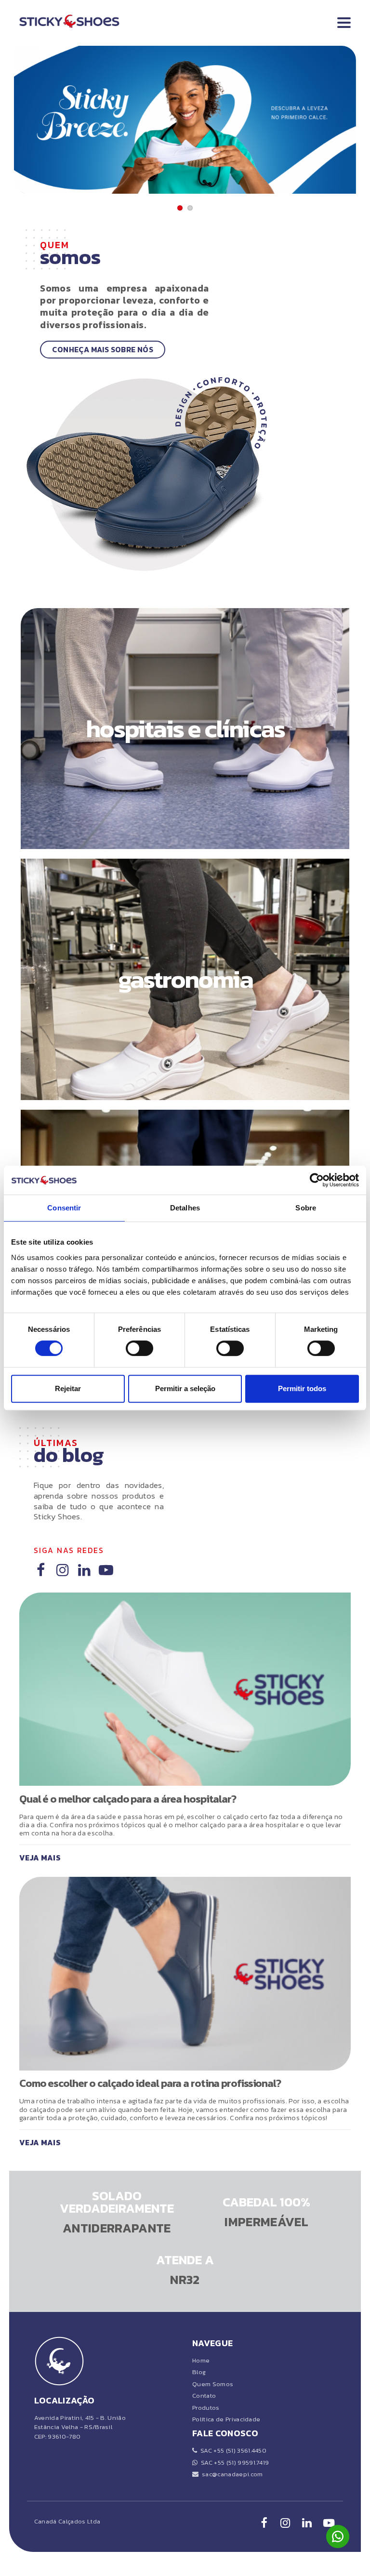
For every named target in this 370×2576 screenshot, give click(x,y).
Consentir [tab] (64, 1208)
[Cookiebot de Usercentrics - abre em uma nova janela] (317, 1180)
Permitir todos (302, 1388)
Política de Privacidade (226, 2419)
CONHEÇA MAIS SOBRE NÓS (103, 350)
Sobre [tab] (306, 1208)
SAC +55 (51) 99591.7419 (233, 2463)
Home (201, 2360)
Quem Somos (213, 2384)
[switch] (139, 1348)
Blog (199, 2372)
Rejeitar (68, 1388)
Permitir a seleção (185, 1388)
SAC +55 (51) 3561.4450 (232, 2450)
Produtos (206, 2408)
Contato (204, 2396)
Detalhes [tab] (185, 1208)
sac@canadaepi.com (231, 2474)
